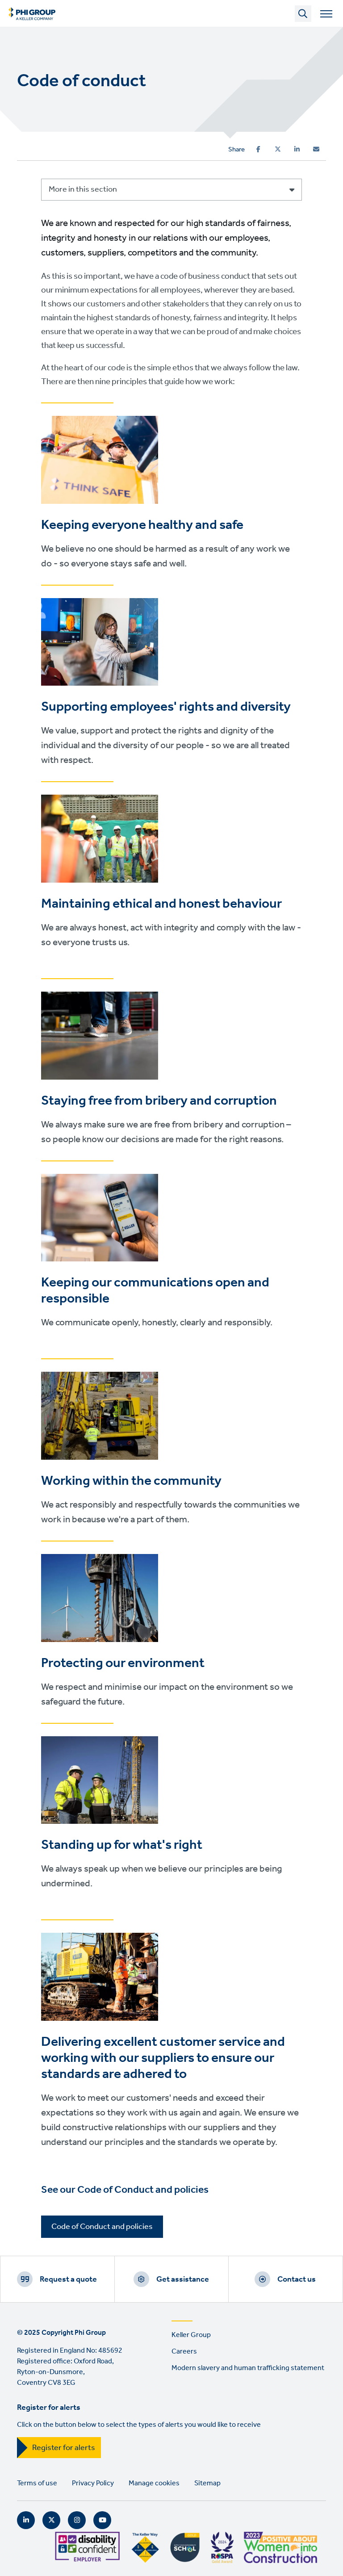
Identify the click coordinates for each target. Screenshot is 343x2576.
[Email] (316, 149)
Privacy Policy (93, 2483)
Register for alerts (64, 2448)
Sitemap (207, 2483)
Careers (184, 2352)
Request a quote (68, 2279)
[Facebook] (258, 149)
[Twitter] (278, 149)
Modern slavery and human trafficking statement (248, 2368)
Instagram (77, 2520)
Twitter (51, 2520)
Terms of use (37, 2483)
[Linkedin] (297, 149)
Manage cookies (154, 2483)
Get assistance (183, 2279)
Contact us (297, 2279)
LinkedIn (26, 2520)
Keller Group (191, 2335)
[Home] (32, 13)
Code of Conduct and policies (102, 2227)
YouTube (102, 2520)
